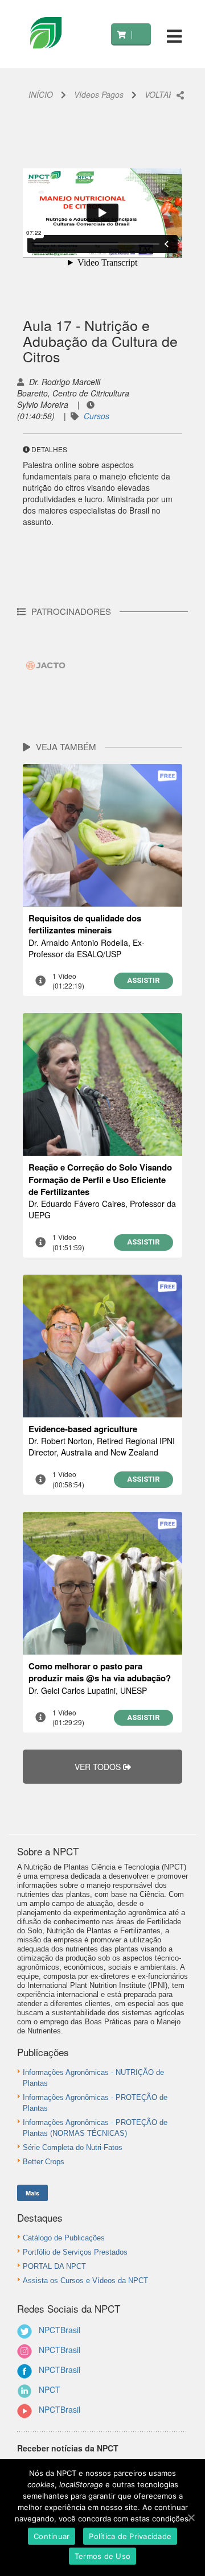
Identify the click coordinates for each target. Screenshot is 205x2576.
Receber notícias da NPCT (68, 2448)
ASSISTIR (143, 980)
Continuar (52, 2536)
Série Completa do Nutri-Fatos (73, 2147)
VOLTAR (159, 94)
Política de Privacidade (130, 2536)
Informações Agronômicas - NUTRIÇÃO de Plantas (93, 2078)
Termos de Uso (102, 2556)
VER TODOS (99, 1767)
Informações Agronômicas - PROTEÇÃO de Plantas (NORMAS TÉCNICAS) (95, 2128)
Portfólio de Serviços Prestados (75, 2252)
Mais (32, 2193)
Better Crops (44, 2162)
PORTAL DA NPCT (54, 2266)
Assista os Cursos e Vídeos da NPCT (85, 2281)
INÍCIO (41, 94)
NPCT (50, 2389)
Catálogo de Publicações (64, 2238)
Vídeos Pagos (99, 94)
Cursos (97, 416)
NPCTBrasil (60, 2330)
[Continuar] (191, 2517)
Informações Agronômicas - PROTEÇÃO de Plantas (95, 2103)
